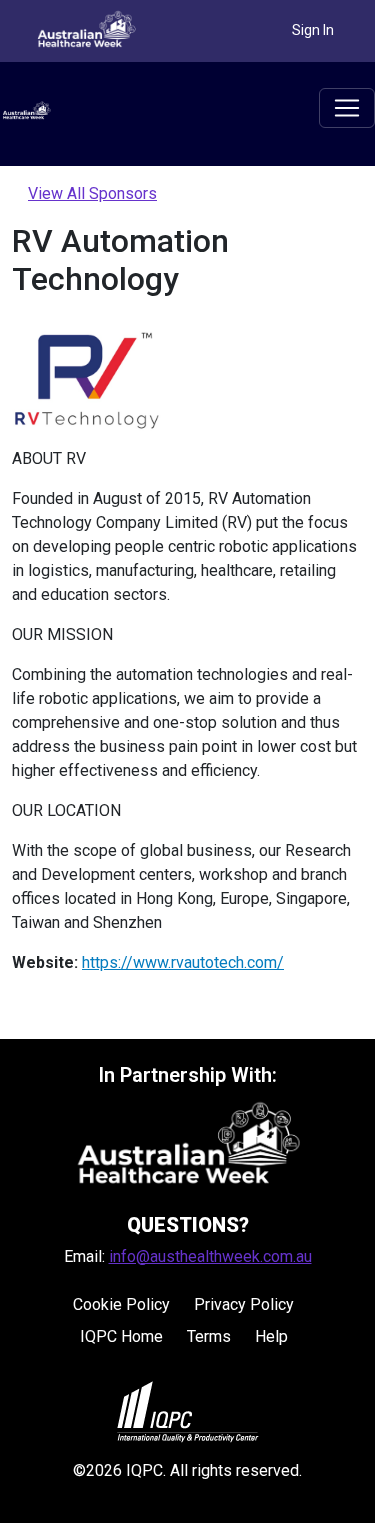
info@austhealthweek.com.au (210, 1256)
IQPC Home (121, 1336)
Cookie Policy (121, 1304)
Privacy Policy (244, 1304)
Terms (209, 1336)
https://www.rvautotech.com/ (183, 962)
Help (271, 1336)
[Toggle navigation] (347, 108)
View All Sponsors (92, 193)
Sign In (313, 30)
